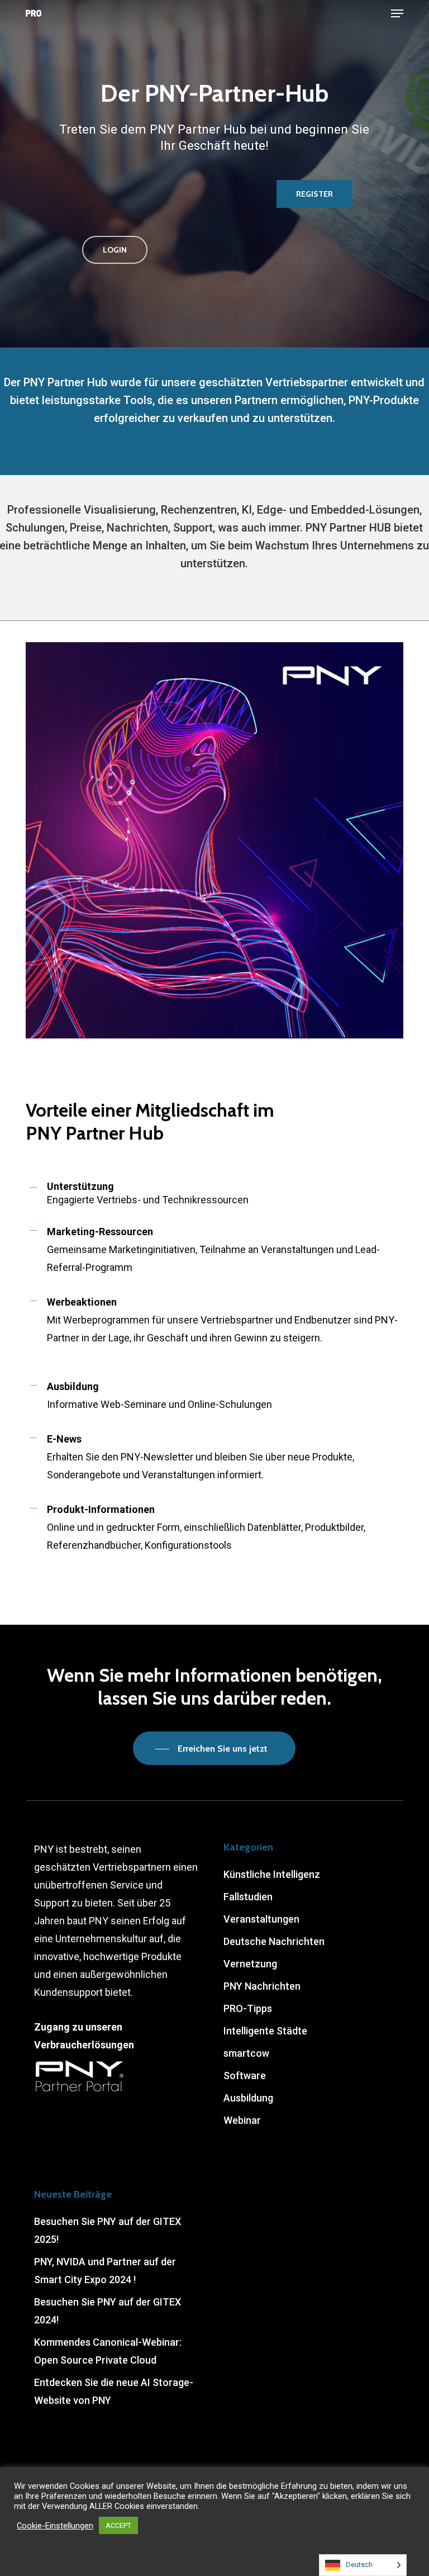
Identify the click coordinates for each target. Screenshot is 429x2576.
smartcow (246, 2053)
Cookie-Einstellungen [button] (55, 2526)
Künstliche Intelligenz (272, 1874)
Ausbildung (248, 2098)
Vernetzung (250, 1964)
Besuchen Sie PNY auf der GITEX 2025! (108, 2230)
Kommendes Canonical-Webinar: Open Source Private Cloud (108, 2351)
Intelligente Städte (265, 2031)
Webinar (242, 2120)
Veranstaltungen (261, 1919)
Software (245, 2075)
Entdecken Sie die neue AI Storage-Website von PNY (114, 2391)
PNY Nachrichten (262, 1986)
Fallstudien (248, 1897)
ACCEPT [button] (118, 2525)
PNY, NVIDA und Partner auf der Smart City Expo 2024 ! (105, 2271)
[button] (397, 13)
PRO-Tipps (248, 2008)
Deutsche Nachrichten (274, 1941)
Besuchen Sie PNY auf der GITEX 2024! (108, 2311)
